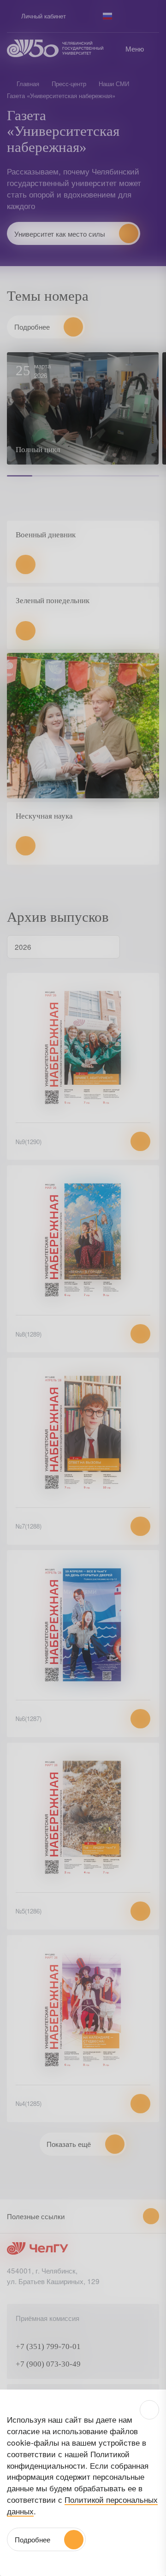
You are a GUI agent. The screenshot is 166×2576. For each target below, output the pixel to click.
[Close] (149, 2410)
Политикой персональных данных (82, 2505)
